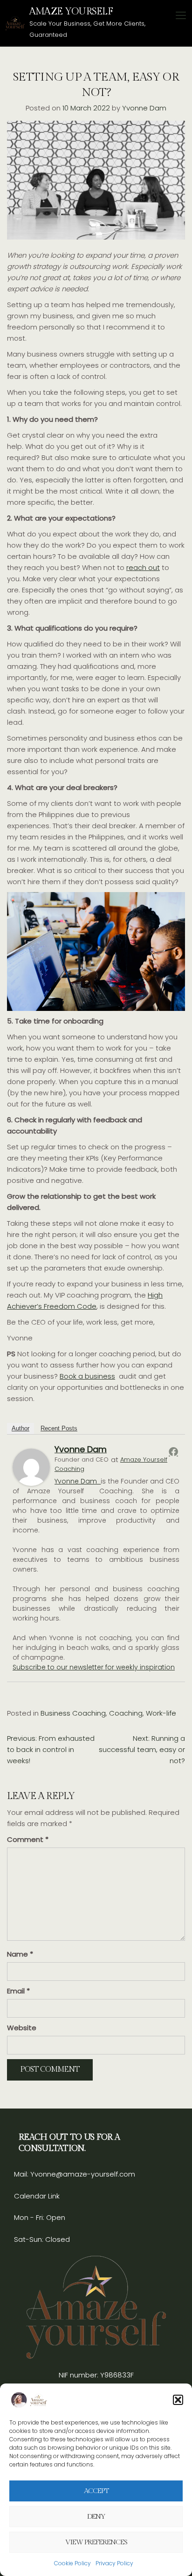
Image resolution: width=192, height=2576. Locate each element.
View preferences (96, 2542)
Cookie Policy (72, 2563)
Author (21, 1428)
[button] (178, 2400)
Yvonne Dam (144, 108)
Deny (96, 2517)
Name (20, 1954)
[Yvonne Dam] (31, 1467)
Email (18, 1991)
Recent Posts (59, 1428)
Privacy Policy (114, 2563)
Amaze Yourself (71, 11)
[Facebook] (173, 1451)
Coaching (126, 1713)
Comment (28, 1839)
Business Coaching (73, 1713)
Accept (96, 2491)
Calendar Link (37, 2196)
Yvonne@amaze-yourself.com (82, 2174)
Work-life (161, 1713)
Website (22, 2028)
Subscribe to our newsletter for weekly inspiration (94, 1667)
